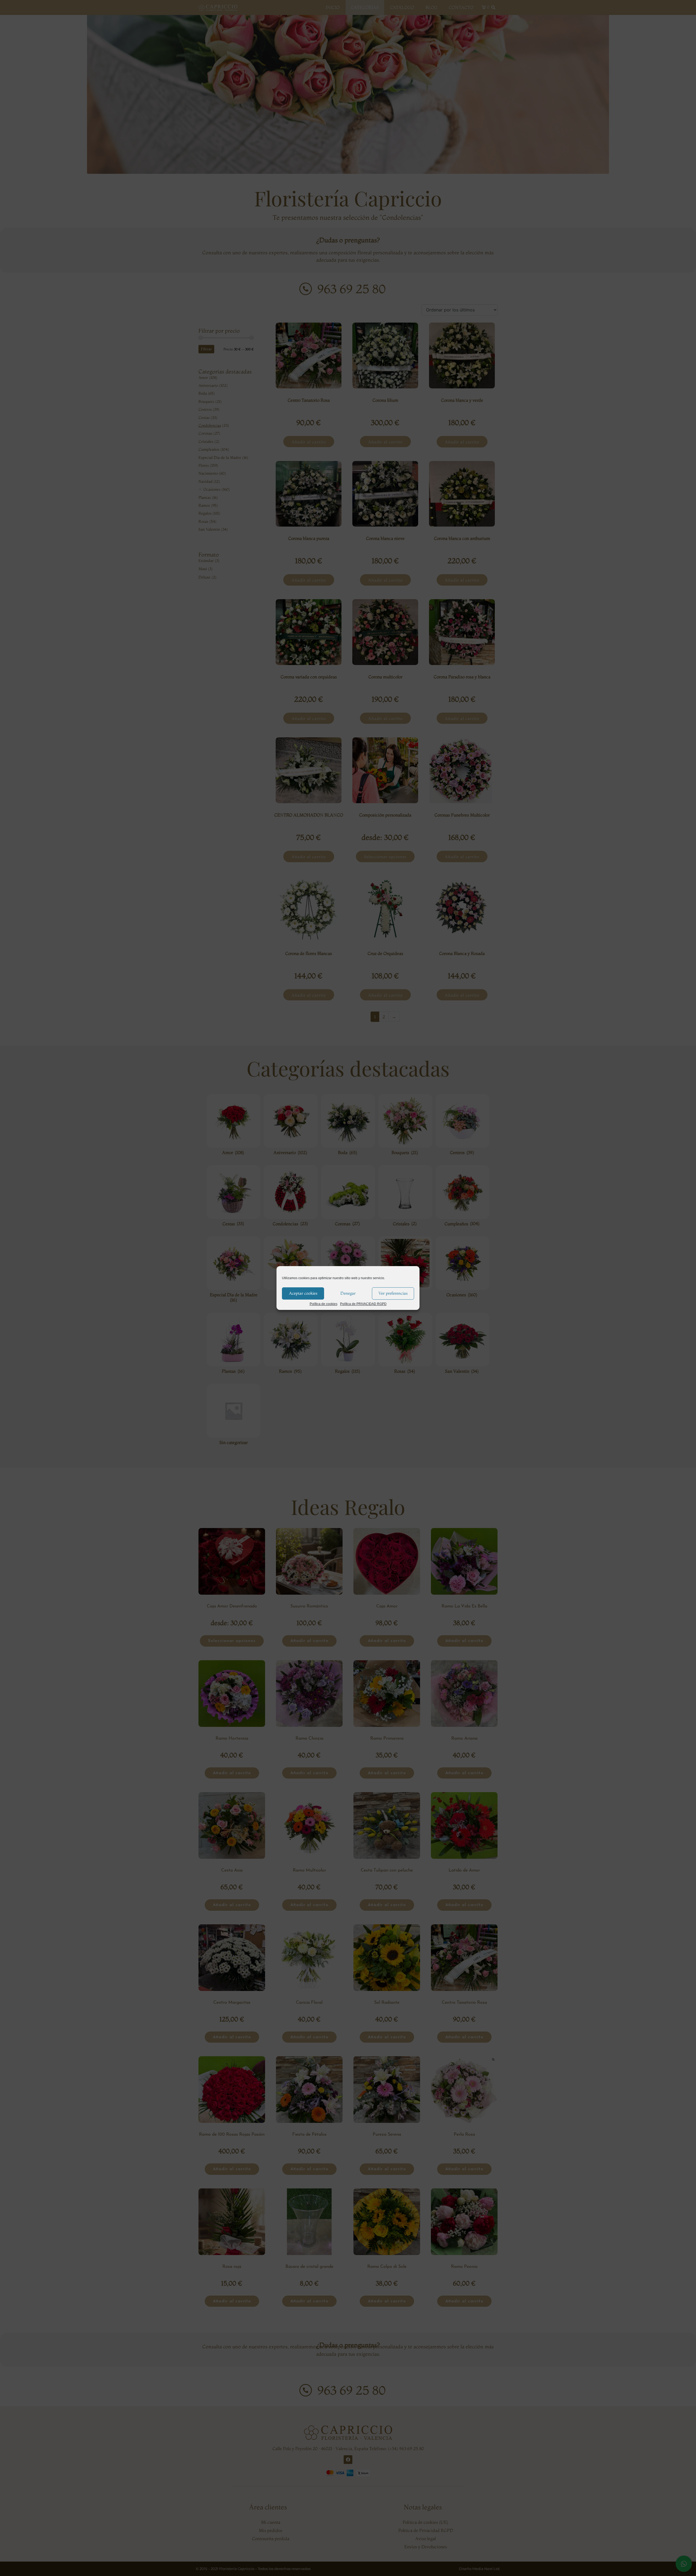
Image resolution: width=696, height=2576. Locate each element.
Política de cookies (324, 1304)
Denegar (348, 1293)
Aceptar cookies (303, 1293)
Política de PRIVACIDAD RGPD (363, 1304)
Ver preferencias (393, 1293)
